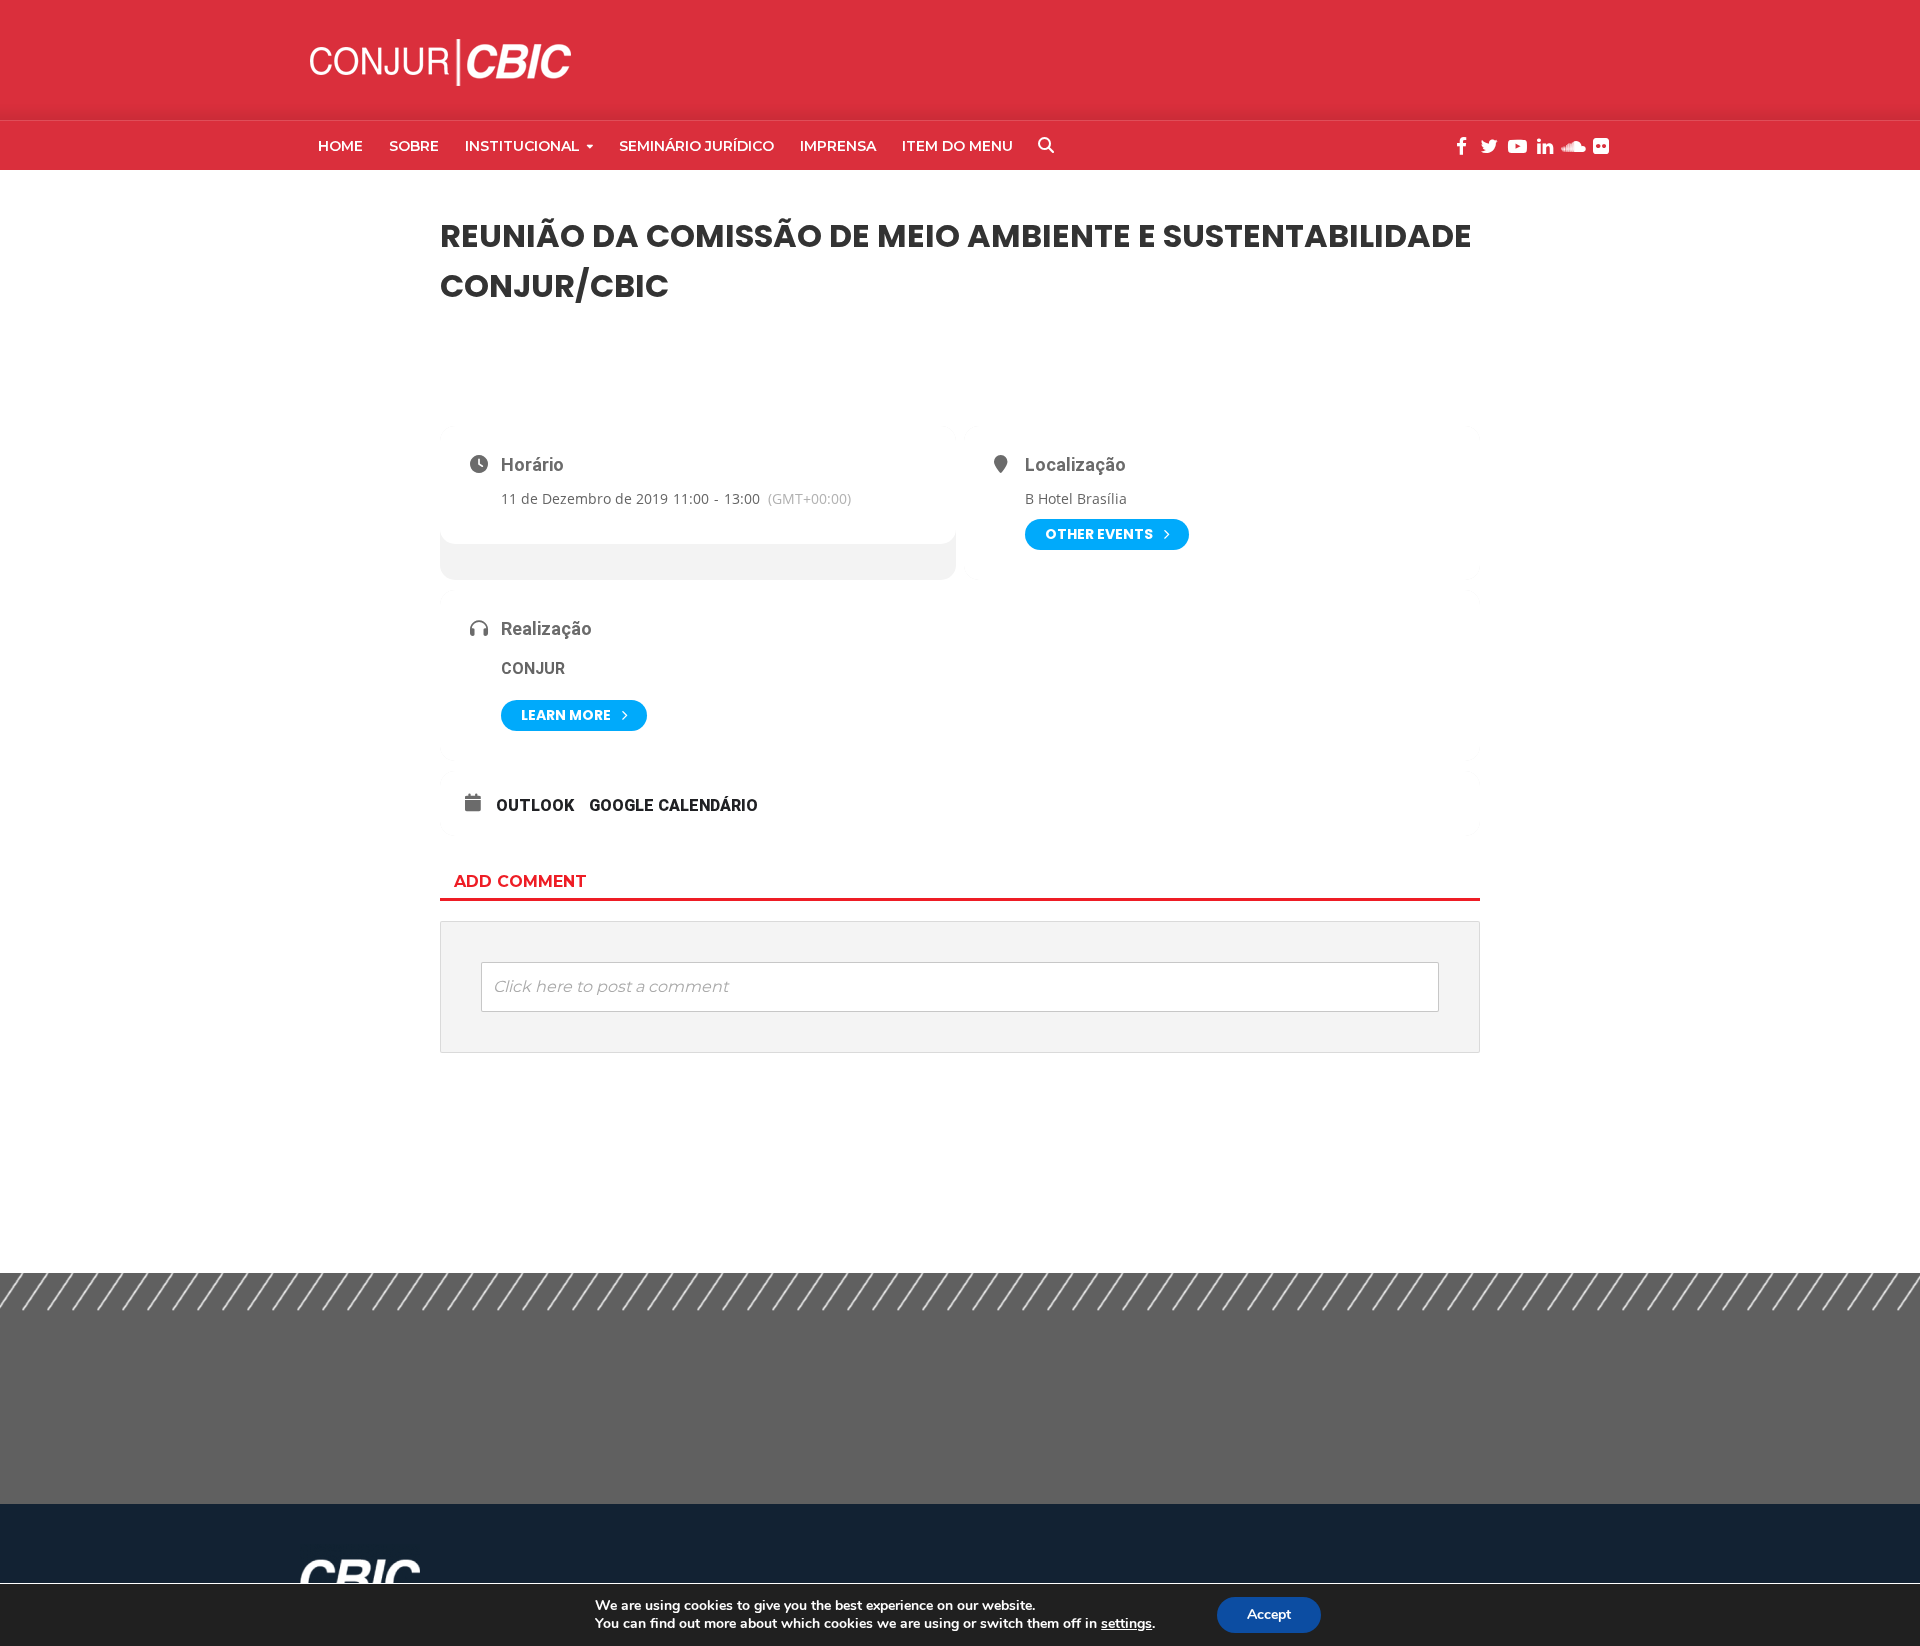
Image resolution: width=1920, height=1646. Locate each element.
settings (1126, 1624)
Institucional (522, 146)
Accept (1269, 1614)
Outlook (535, 805)
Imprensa (838, 146)
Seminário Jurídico (696, 146)
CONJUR (533, 668)
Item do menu (957, 146)
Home (340, 146)
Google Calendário (673, 805)
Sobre (414, 146)
